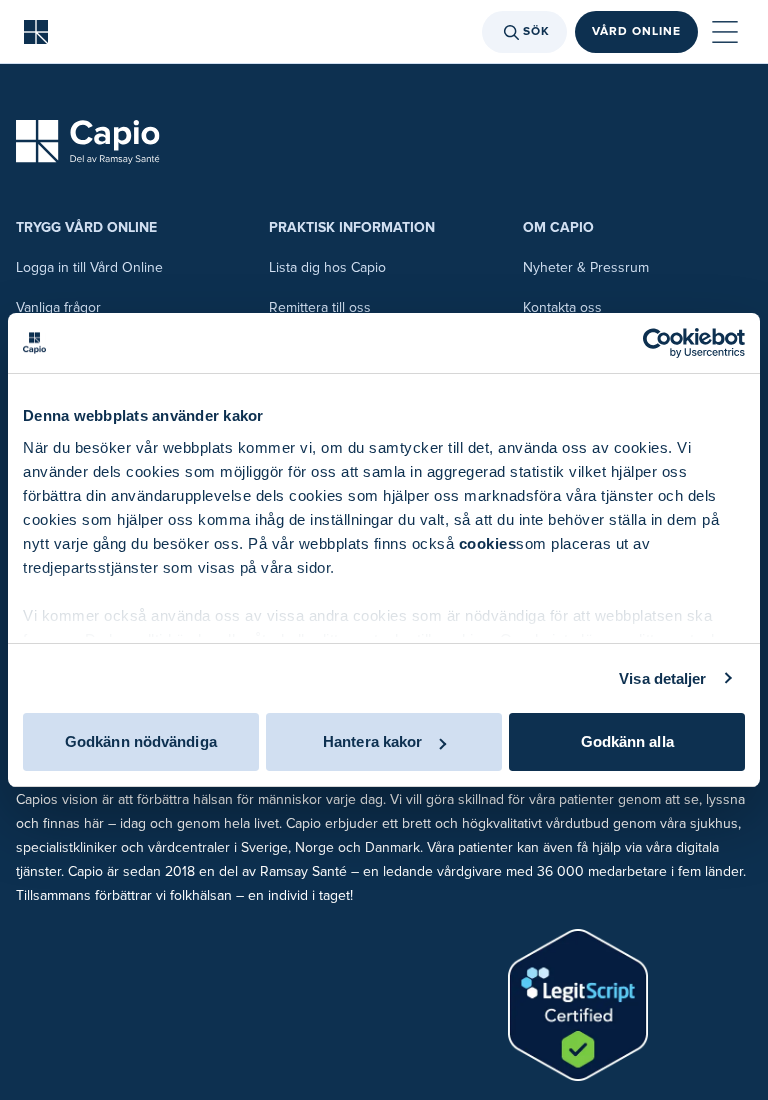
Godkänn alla (627, 741)
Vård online (636, 31)
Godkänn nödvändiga (141, 741)
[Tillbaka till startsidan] (36, 32)
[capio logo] (88, 142)
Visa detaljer (662, 678)
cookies (488, 543)
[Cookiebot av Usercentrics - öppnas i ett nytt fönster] (657, 343)
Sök (536, 31)
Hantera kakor (372, 741)
